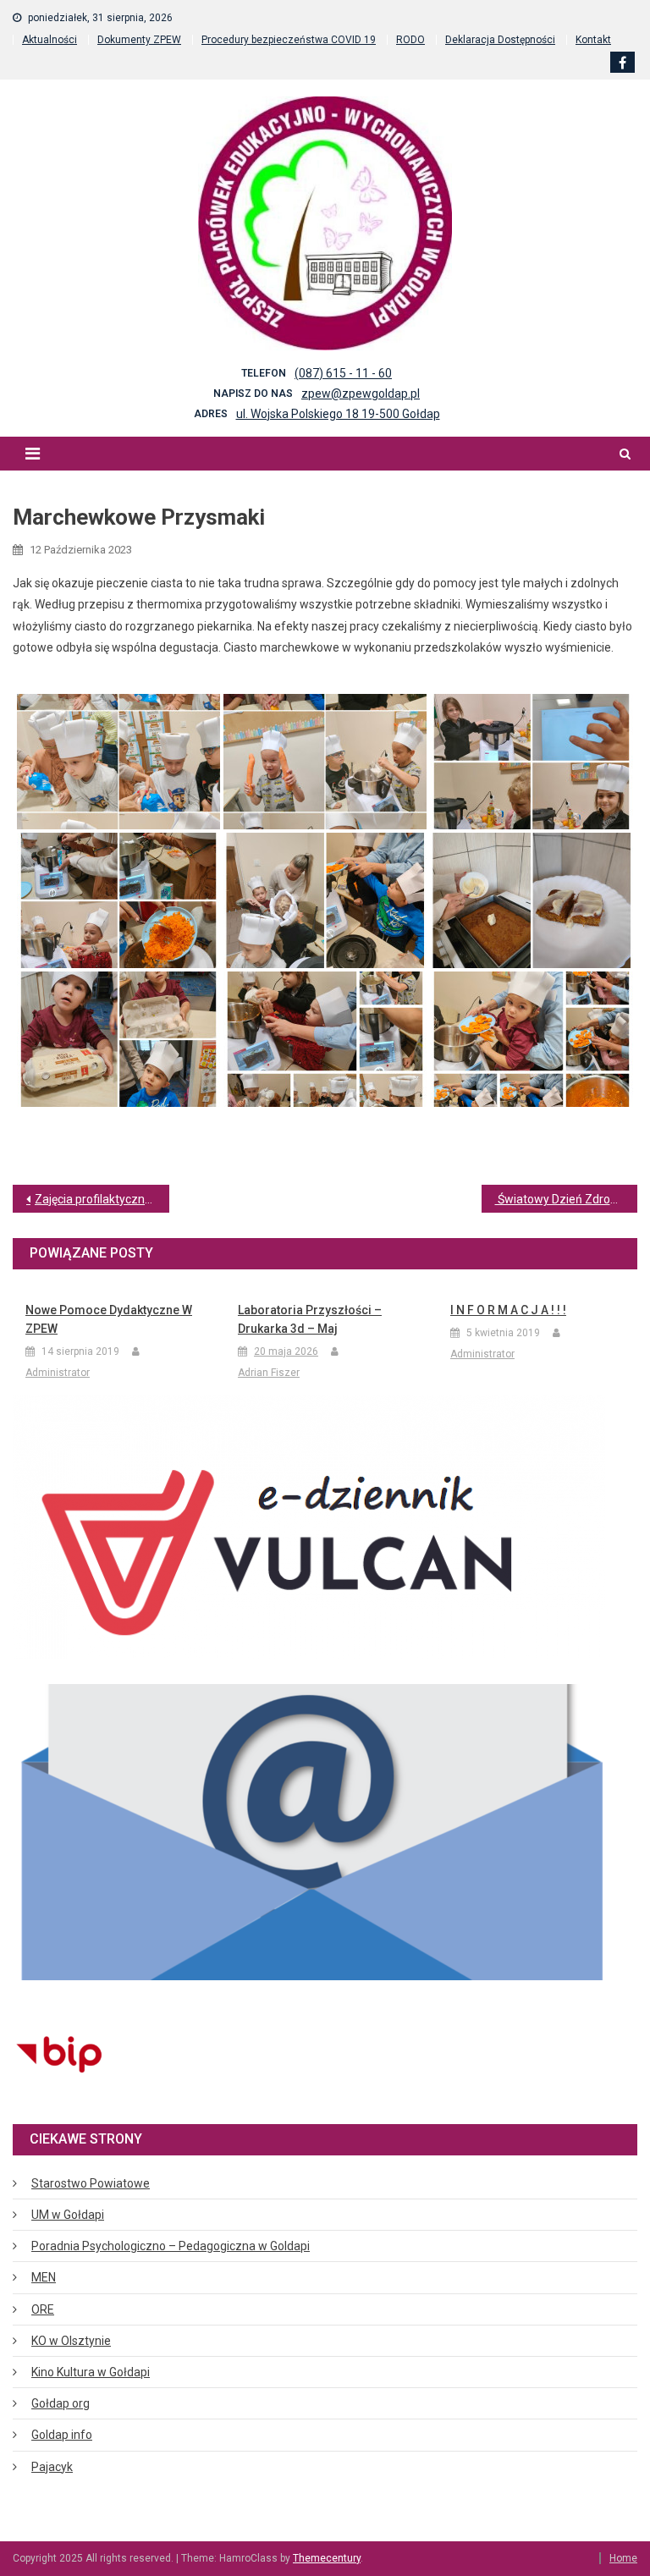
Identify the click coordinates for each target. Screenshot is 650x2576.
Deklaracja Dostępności (500, 40)
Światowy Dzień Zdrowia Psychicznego (567, 1199)
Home (623, 2558)
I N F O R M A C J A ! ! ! (508, 1310)
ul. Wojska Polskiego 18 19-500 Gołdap (338, 414)
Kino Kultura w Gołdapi (91, 2372)
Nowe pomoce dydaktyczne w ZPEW (109, 1319)
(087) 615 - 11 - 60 (343, 373)
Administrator (58, 1373)
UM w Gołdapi (68, 2215)
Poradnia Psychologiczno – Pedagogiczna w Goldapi (171, 2246)
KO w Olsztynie (71, 2341)
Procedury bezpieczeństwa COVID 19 (289, 40)
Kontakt (593, 40)
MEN (44, 2277)
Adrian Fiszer (269, 1373)
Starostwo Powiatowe (91, 2183)
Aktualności (50, 40)
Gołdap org (61, 2403)
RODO (410, 40)
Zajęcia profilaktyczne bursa (102, 1199)
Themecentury (327, 2558)
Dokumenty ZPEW (139, 40)
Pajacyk (52, 2467)
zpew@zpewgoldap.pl (361, 394)
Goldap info (62, 2435)
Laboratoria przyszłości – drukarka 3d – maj (310, 1319)
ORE (43, 2309)
